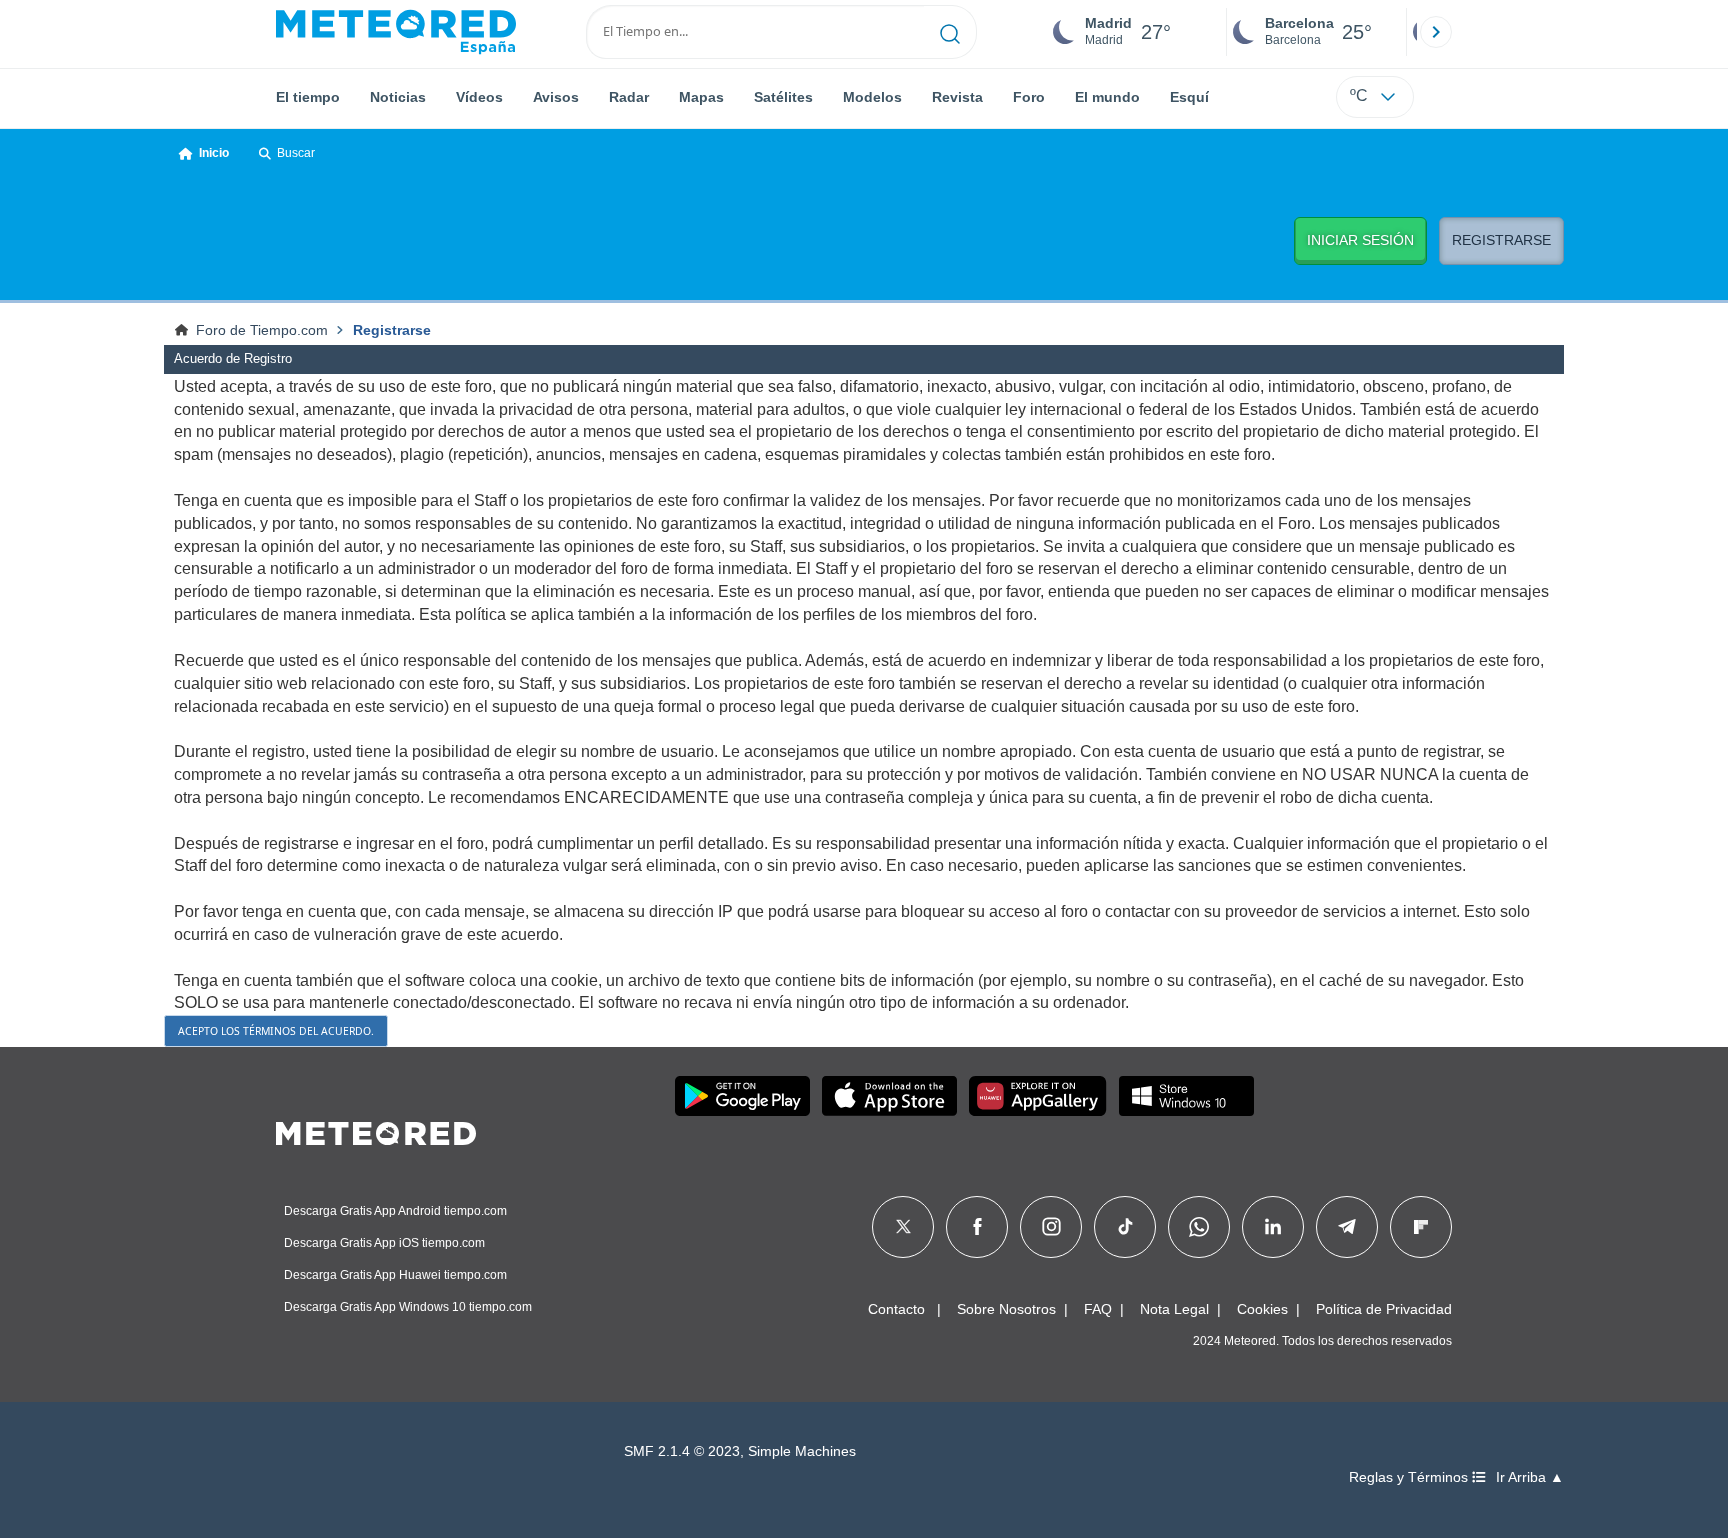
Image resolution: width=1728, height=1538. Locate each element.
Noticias (398, 97)
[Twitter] (903, 1227)
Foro (1029, 97)
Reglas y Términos (1410, 1477)
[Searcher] (950, 32)
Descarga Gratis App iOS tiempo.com (384, 1243)
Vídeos (479, 97)
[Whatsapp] (1199, 1227)
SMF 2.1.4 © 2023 (682, 1451)
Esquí (1189, 97)
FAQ (1098, 1309)
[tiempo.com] (396, 32)
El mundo (1107, 97)
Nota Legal (1174, 1309)
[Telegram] (1346, 1227)
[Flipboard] (1421, 1227)
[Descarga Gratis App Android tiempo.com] (742, 1096)
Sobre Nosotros (1006, 1309)
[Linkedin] (1273, 1227)
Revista (957, 97)
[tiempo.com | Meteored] (376, 1130)
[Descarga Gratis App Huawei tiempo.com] (1038, 1096)
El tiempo (308, 97)
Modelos (872, 97)
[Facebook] (977, 1227)
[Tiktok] (1125, 1227)
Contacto (896, 1309)
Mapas (701, 97)
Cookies (1262, 1309)
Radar (629, 97)
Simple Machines (802, 1451)
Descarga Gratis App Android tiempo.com (395, 1211)
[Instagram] (1051, 1227)
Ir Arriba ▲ (1530, 1477)
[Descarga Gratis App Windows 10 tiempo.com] (1186, 1096)
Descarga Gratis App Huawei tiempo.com (395, 1275)
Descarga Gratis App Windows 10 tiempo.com (408, 1307)
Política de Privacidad (1384, 1309)
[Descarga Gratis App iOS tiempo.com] (889, 1096)
